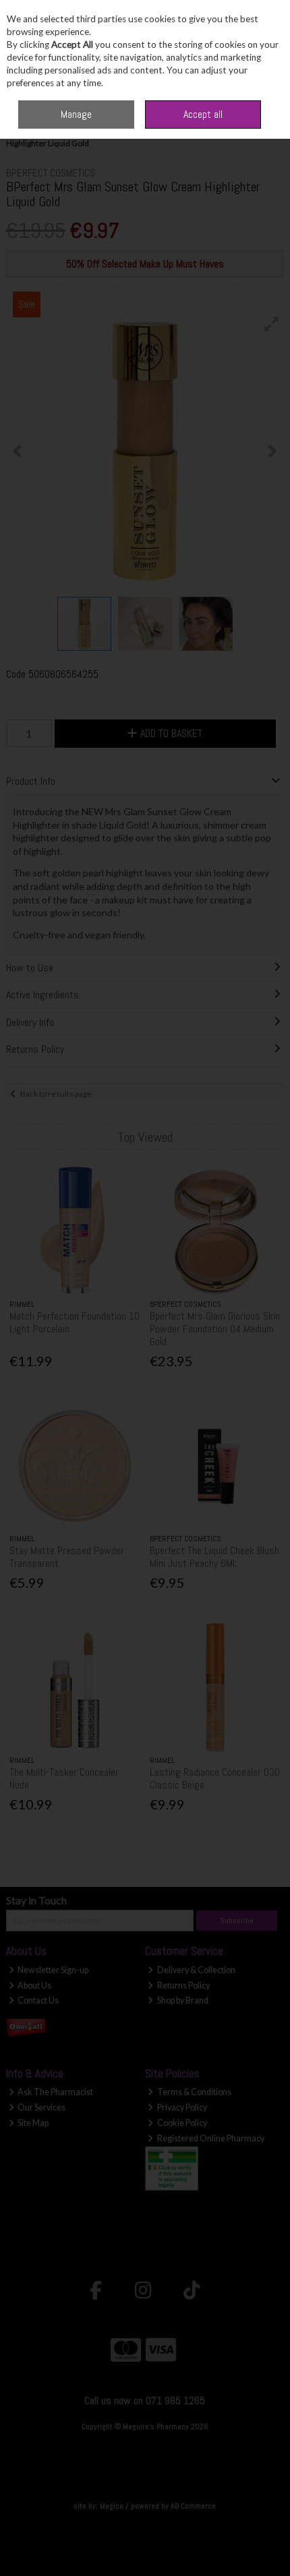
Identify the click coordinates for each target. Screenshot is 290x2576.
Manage (76, 114)
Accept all (203, 114)
